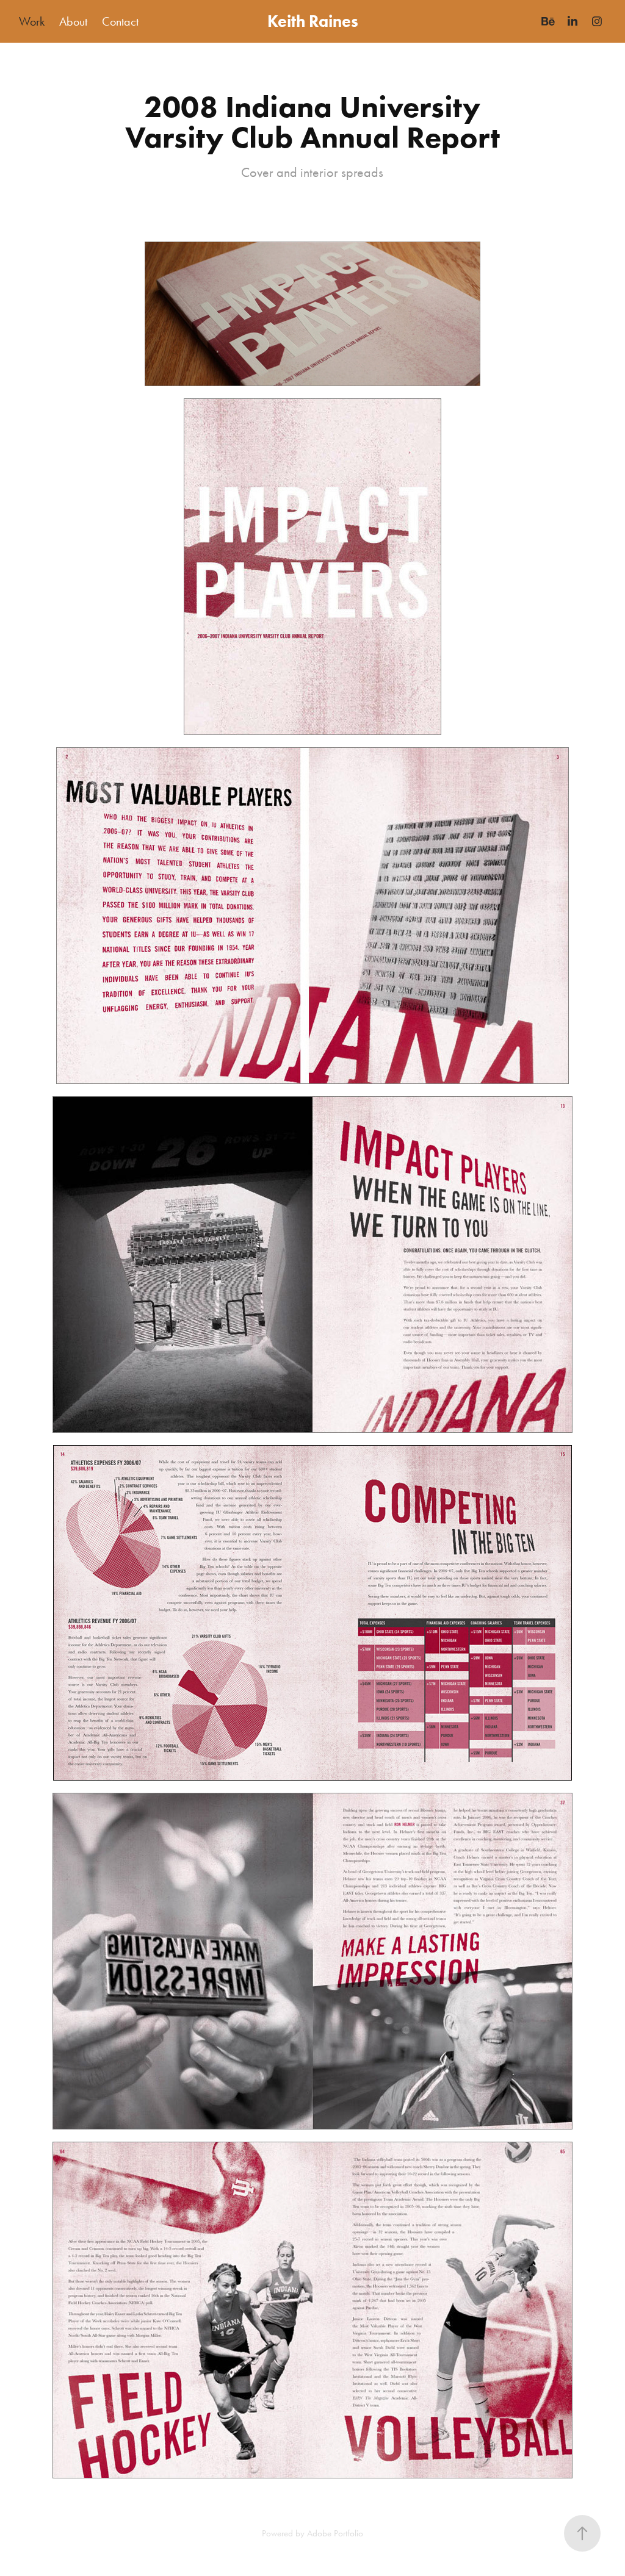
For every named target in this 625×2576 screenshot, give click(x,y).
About (73, 21)
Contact (120, 21)
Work (32, 21)
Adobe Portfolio (335, 2533)
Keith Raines (313, 21)
